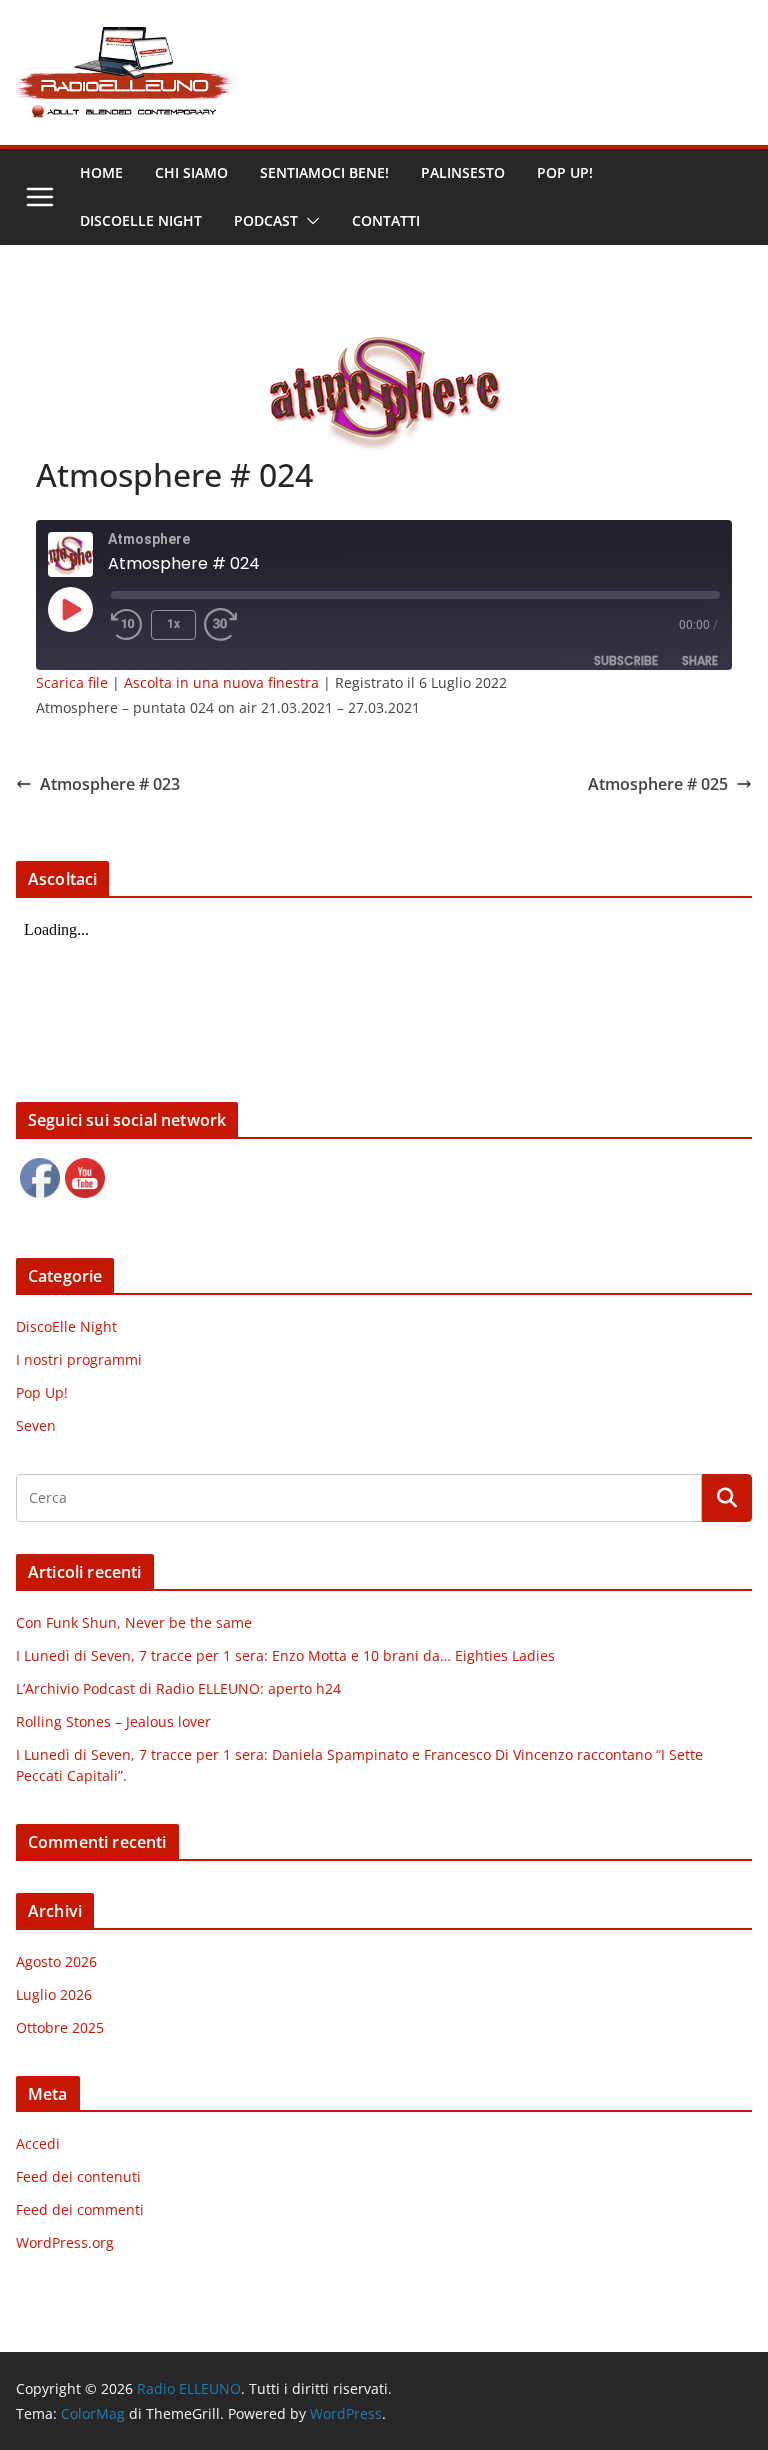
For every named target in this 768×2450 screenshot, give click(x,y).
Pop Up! (42, 1392)
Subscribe (626, 660)
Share (700, 660)
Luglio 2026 (54, 1994)
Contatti (386, 220)
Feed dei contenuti (78, 2176)
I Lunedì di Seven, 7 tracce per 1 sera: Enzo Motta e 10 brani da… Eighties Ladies (285, 1655)
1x (173, 624)
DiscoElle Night (66, 1326)
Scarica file (72, 682)
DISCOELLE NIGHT (141, 220)
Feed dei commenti (80, 2209)
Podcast (266, 220)
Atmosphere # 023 (110, 784)
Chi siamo (191, 172)
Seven (36, 1425)
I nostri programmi (79, 1359)
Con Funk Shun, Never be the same (134, 1622)
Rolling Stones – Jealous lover (113, 1721)
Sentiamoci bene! (324, 172)
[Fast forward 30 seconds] (225, 625)
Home (101, 172)
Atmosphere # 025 (658, 784)
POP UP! (565, 172)
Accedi (38, 2143)
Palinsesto (463, 172)
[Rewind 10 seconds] (127, 625)
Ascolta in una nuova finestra (221, 682)
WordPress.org (65, 2242)
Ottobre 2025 (60, 2027)
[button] (309, 221)
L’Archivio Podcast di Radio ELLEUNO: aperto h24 (178, 1688)
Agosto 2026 (56, 1961)
